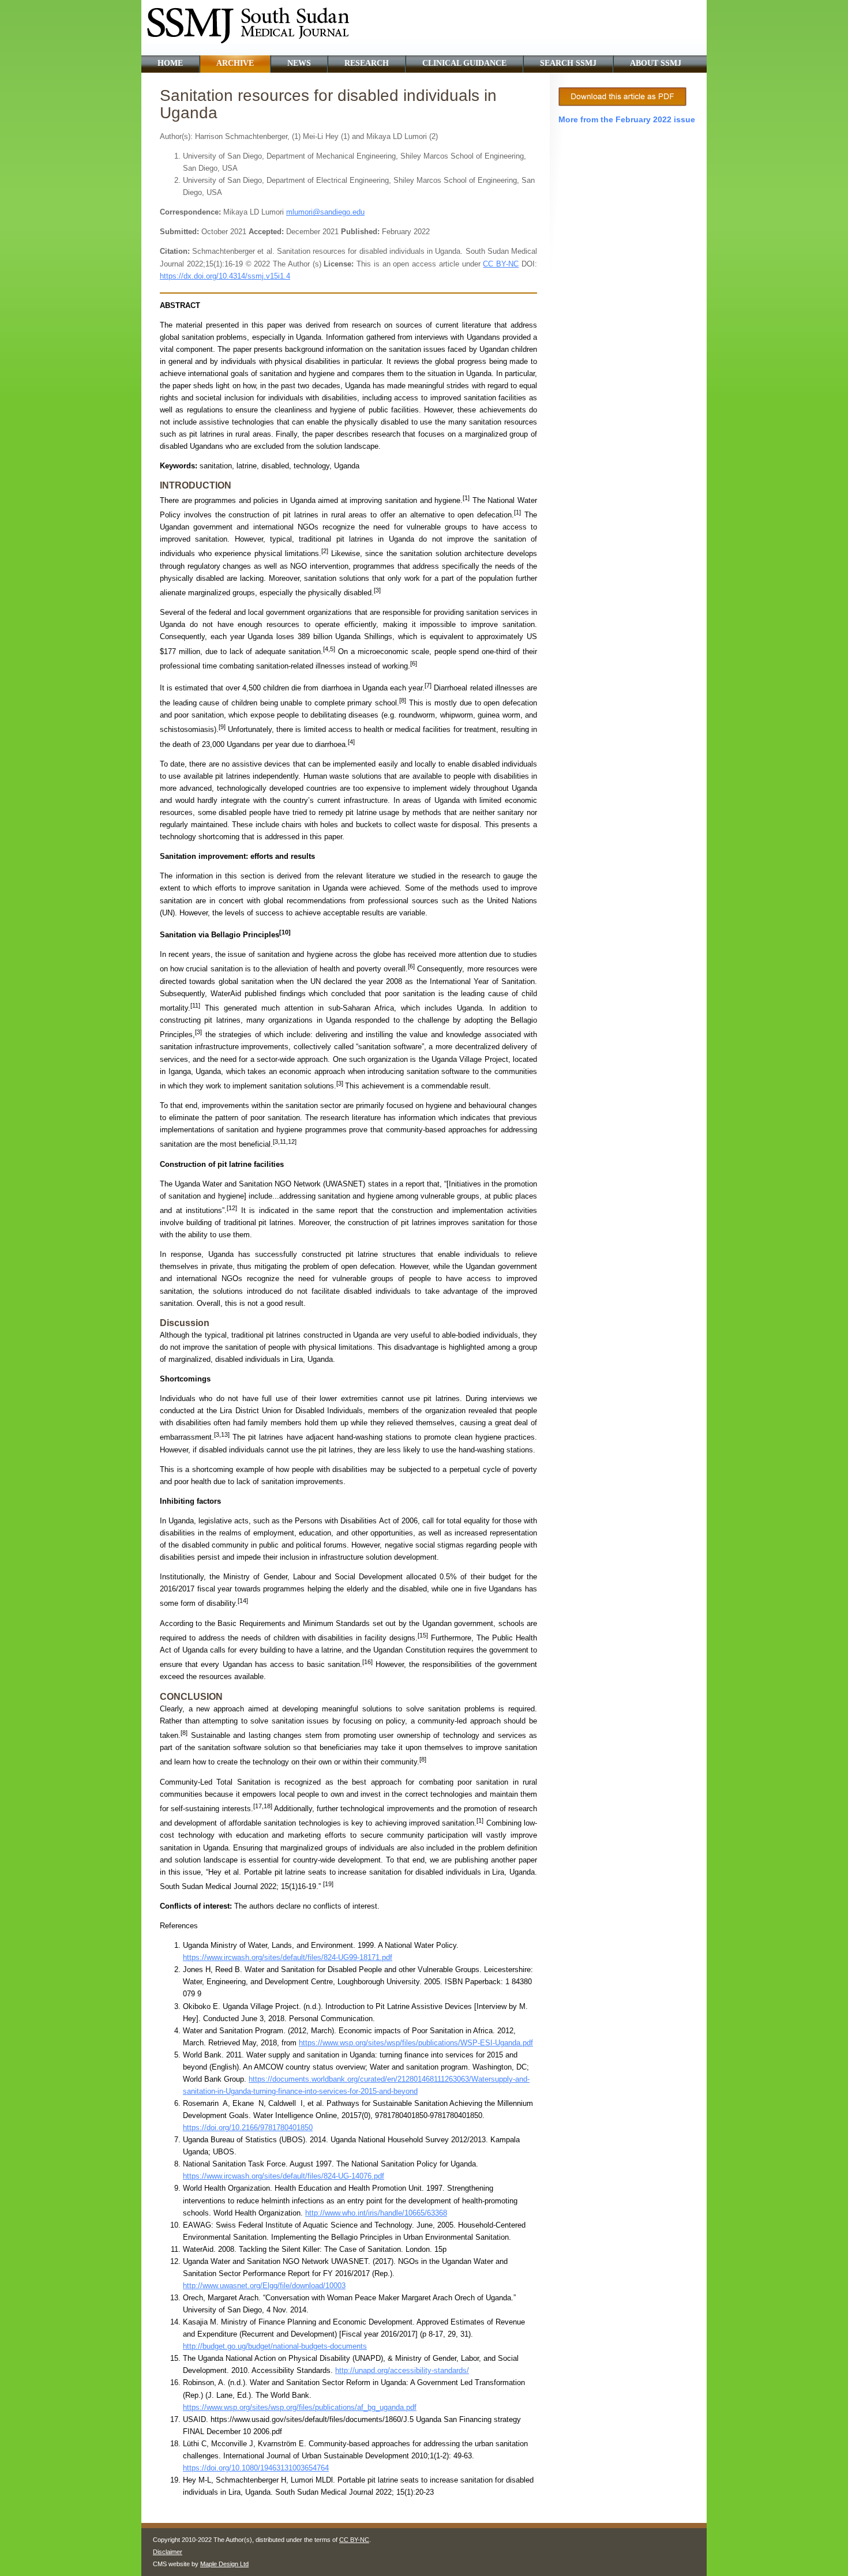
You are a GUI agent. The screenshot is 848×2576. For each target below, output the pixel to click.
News (299, 63)
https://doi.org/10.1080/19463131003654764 (256, 2468)
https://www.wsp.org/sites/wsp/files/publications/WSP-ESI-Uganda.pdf (416, 2043)
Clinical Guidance (464, 63)
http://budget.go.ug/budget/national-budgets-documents (275, 2346)
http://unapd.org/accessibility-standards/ (402, 2370)
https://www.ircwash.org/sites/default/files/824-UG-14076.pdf (284, 2176)
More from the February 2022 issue (627, 119)
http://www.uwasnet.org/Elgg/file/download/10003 (264, 2286)
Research (367, 63)
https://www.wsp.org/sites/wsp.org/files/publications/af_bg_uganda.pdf (300, 2407)
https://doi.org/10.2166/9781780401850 (248, 2128)
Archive (235, 63)
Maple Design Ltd (224, 2564)
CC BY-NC (354, 2540)
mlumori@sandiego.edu (325, 212)
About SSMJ (656, 63)
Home (170, 63)
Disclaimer (168, 2552)
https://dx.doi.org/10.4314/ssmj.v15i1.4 (225, 276)
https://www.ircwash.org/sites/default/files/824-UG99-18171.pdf (288, 1957)
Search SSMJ (568, 63)
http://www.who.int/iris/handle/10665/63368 (376, 2213)
